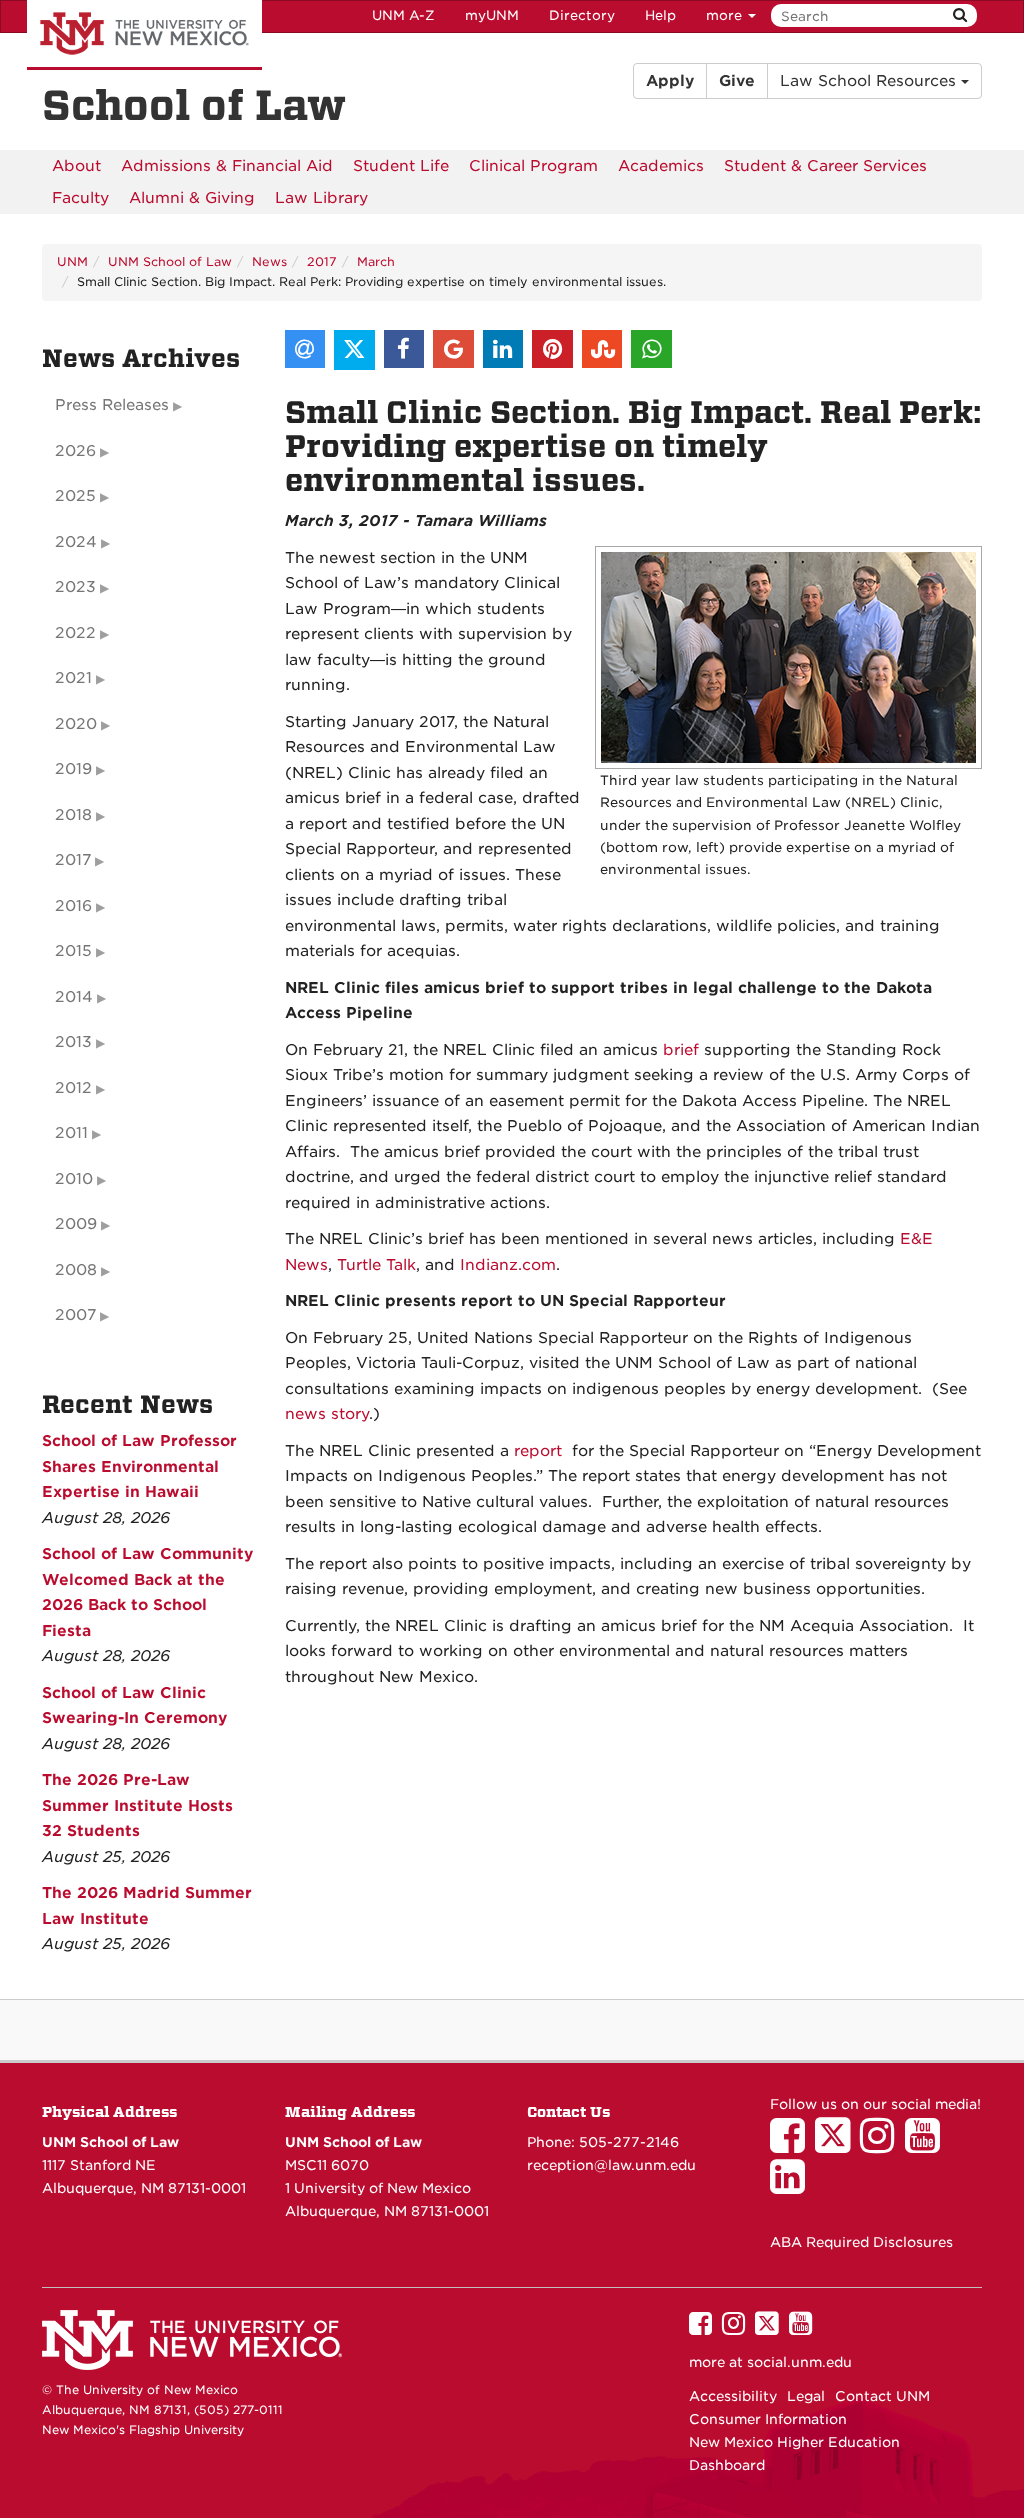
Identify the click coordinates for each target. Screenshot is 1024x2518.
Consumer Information (768, 2419)
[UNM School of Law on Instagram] (882, 2145)
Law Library (321, 198)
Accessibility (733, 2396)
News (269, 261)
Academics (661, 166)
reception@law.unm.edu (611, 2165)
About (76, 166)
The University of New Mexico (144, 35)
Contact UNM (882, 2396)
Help (660, 15)
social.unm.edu (799, 2362)
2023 (75, 587)
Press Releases (112, 405)
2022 (75, 633)
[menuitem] (76, 166)
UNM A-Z (403, 15)
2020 (76, 724)
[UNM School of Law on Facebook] (792, 2145)
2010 (74, 1179)
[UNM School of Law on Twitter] (837, 2145)
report (538, 1451)
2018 (73, 815)
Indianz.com (508, 1265)
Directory (582, 15)
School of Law (194, 106)
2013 (73, 1042)
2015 (73, 951)
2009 (76, 1224)
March (376, 261)
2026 (75, 451)
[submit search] (960, 15)
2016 (73, 906)
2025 (75, 496)
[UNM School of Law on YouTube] (927, 2145)
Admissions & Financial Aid (227, 166)
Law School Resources (870, 81)
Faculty (80, 198)
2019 (73, 769)
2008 (76, 1270)
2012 (73, 1088)
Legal (806, 2396)
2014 (74, 997)
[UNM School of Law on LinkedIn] (792, 2186)
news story (327, 1414)
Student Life (401, 166)
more (726, 15)
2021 (73, 678)
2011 (71, 1133)
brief (681, 1050)
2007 (75, 1315)
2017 (322, 261)
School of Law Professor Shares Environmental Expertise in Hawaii (139, 1466)
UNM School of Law (170, 261)
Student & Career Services (825, 166)
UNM (72, 261)
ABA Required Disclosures (861, 2242)
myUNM (492, 15)
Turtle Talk (376, 1265)
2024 (76, 542)
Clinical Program (533, 166)
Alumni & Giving (192, 198)
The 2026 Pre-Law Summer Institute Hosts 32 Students (137, 1805)
